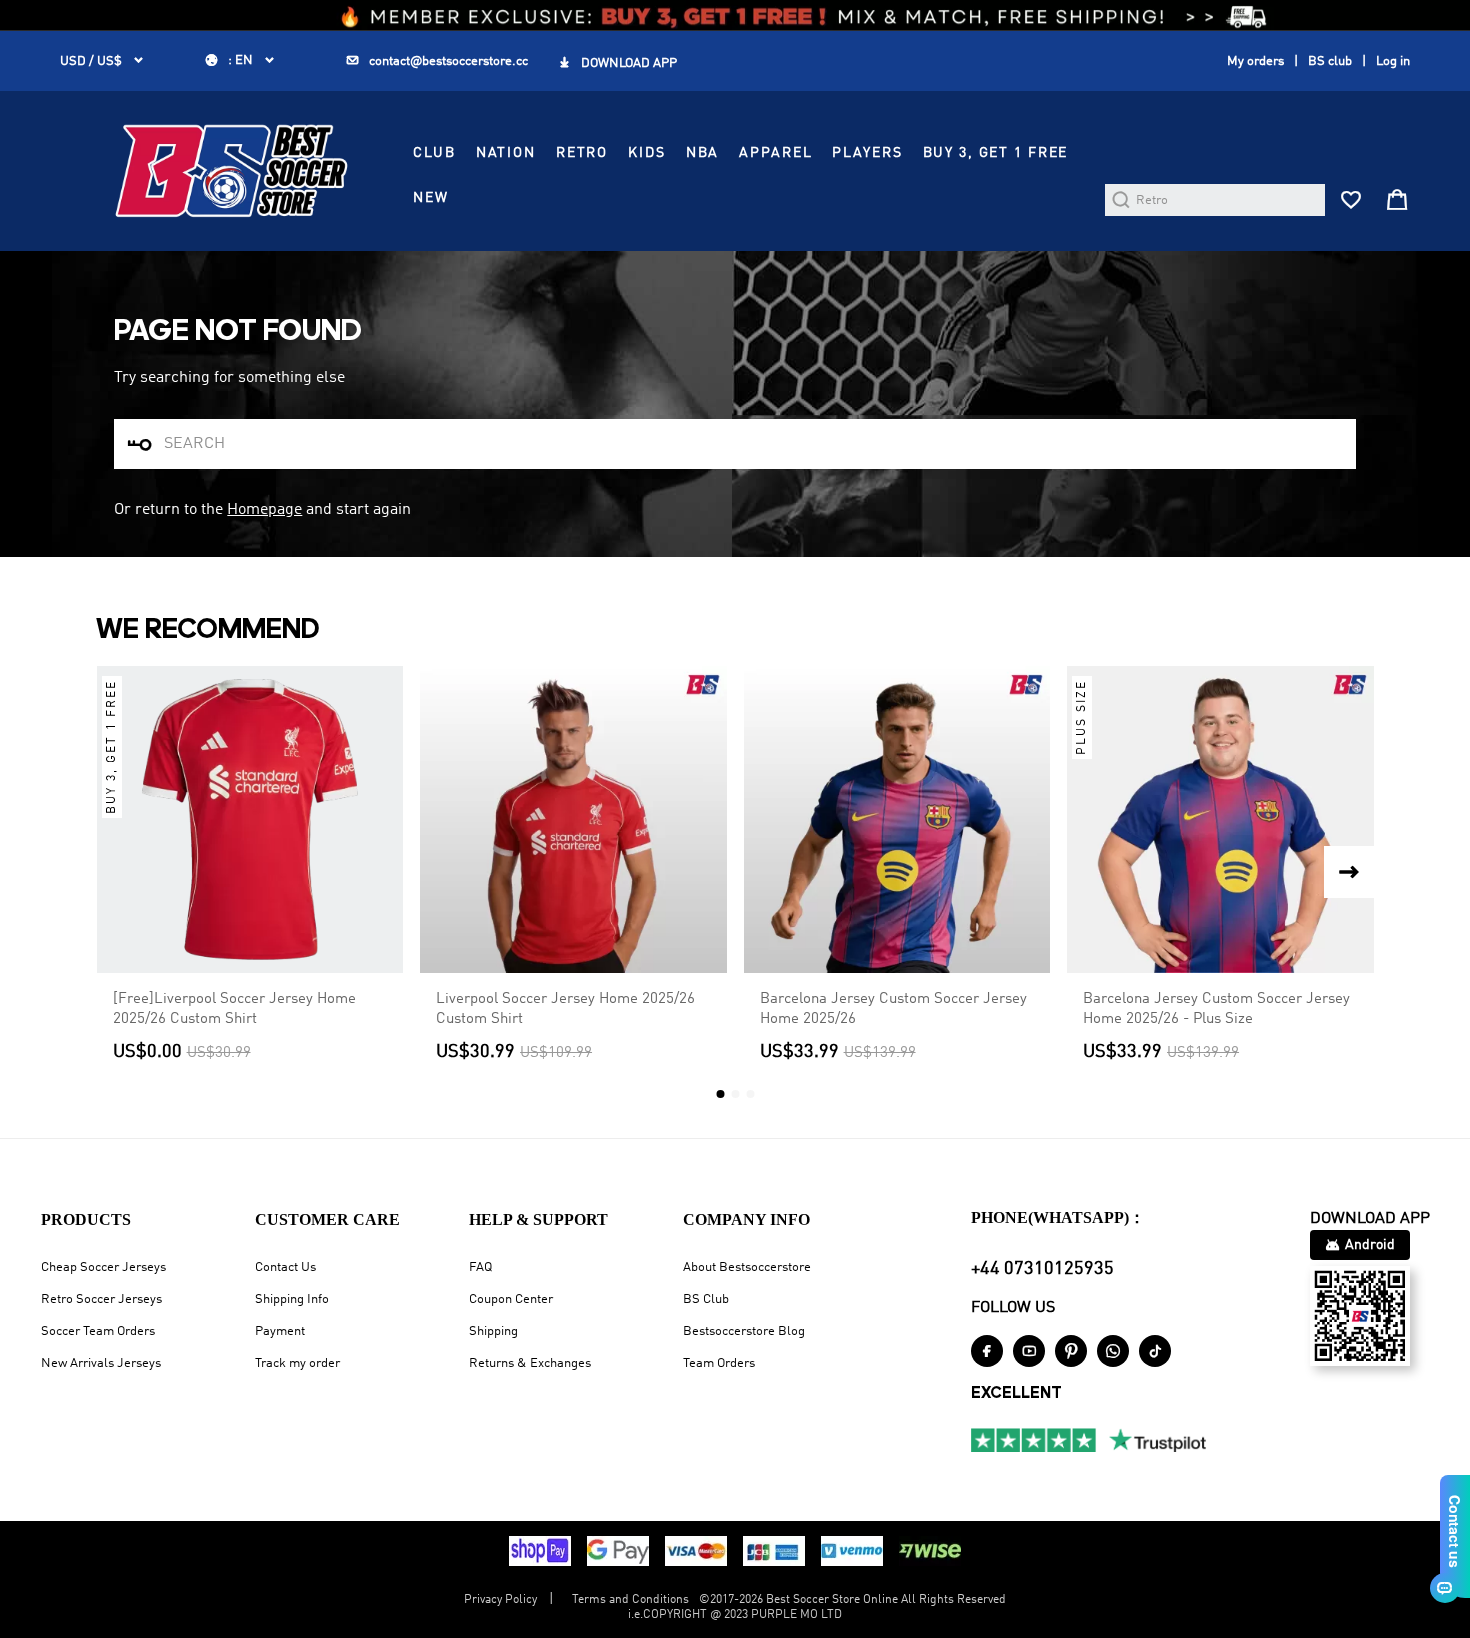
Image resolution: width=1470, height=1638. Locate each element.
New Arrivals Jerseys (101, 1363)
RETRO (582, 153)
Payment (280, 1331)
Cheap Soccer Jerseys (103, 1267)
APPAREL (775, 153)
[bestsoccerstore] (231, 171)
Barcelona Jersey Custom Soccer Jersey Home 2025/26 (893, 1009)
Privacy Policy (500, 1600)
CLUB (434, 153)
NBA (703, 153)
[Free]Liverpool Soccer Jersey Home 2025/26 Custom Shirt (234, 1009)
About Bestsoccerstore (747, 1267)
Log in (1393, 61)
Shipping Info (292, 1299)
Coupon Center (511, 1299)
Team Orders (719, 1363)
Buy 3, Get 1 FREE (996, 153)
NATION (506, 153)
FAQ (480, 1267)
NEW (431, 198)
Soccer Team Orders (98, 1331)
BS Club (706, 1299)
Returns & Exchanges (530, 1363)
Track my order (297, 1363)
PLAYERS (867, 153)
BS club (1330, 61)
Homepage (264, 510)
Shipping (493, 1331)
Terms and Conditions (630, 1600)
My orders (1255, 61)
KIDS (646, 153)
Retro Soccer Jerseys (101, 1299)
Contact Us (285, 1267)
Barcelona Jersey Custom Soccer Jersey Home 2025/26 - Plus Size (1216, 1009)
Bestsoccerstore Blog (744, 1331)
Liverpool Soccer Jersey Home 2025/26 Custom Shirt (565, 1009)
